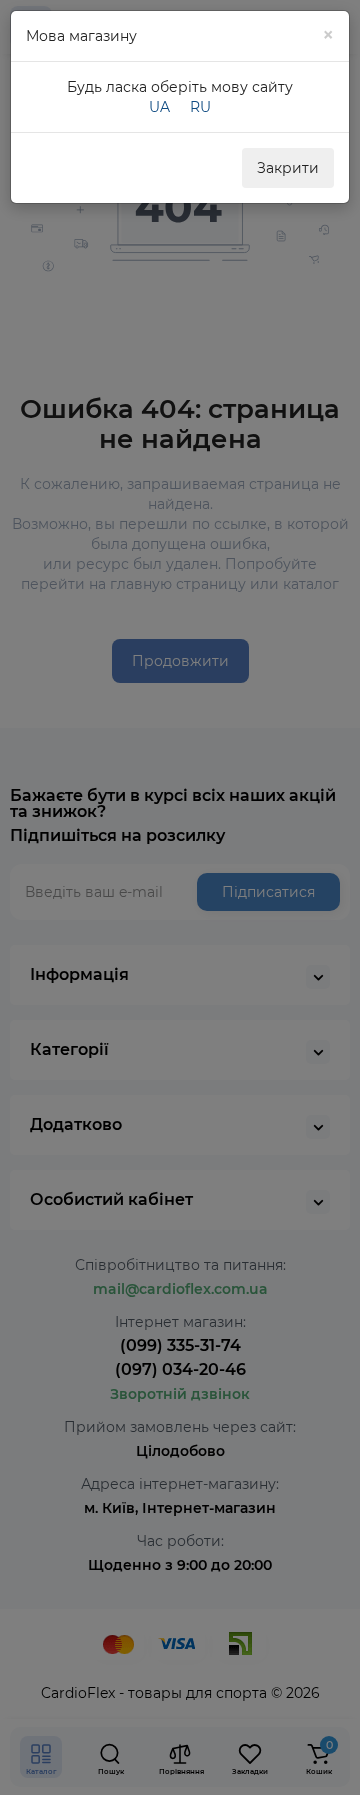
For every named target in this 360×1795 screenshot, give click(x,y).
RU (200, 107)
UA (159, 107)
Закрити (288, 168)
